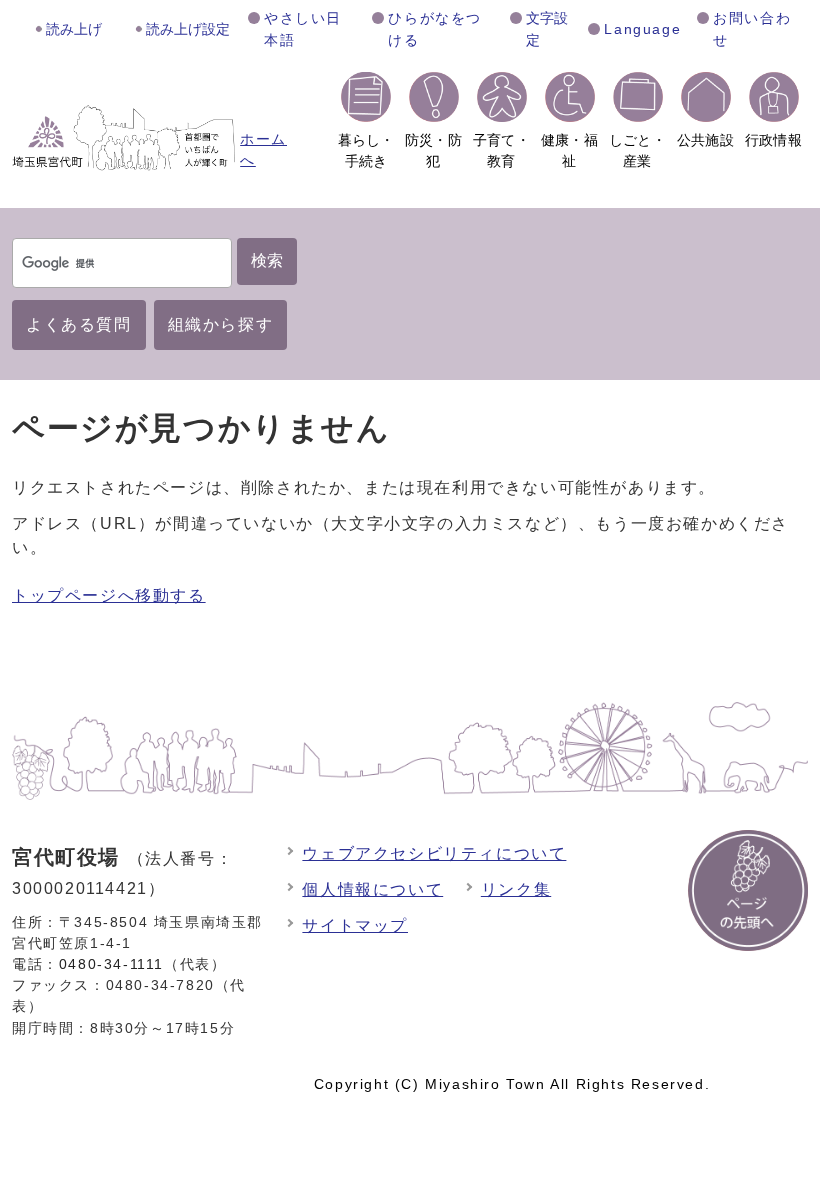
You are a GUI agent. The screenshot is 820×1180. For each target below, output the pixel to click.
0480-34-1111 (111, 964)
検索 (267, 260)
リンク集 (516, 889)
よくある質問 (79, 324)
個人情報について (372, 889)
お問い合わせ (752, 28)
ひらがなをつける (435, 28)
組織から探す (221, 324)
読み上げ (74, 29)
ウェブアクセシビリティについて (434, 853)
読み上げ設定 (188, 29)
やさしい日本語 (303, 28)
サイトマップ (355, 925)
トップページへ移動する (109, 595)
